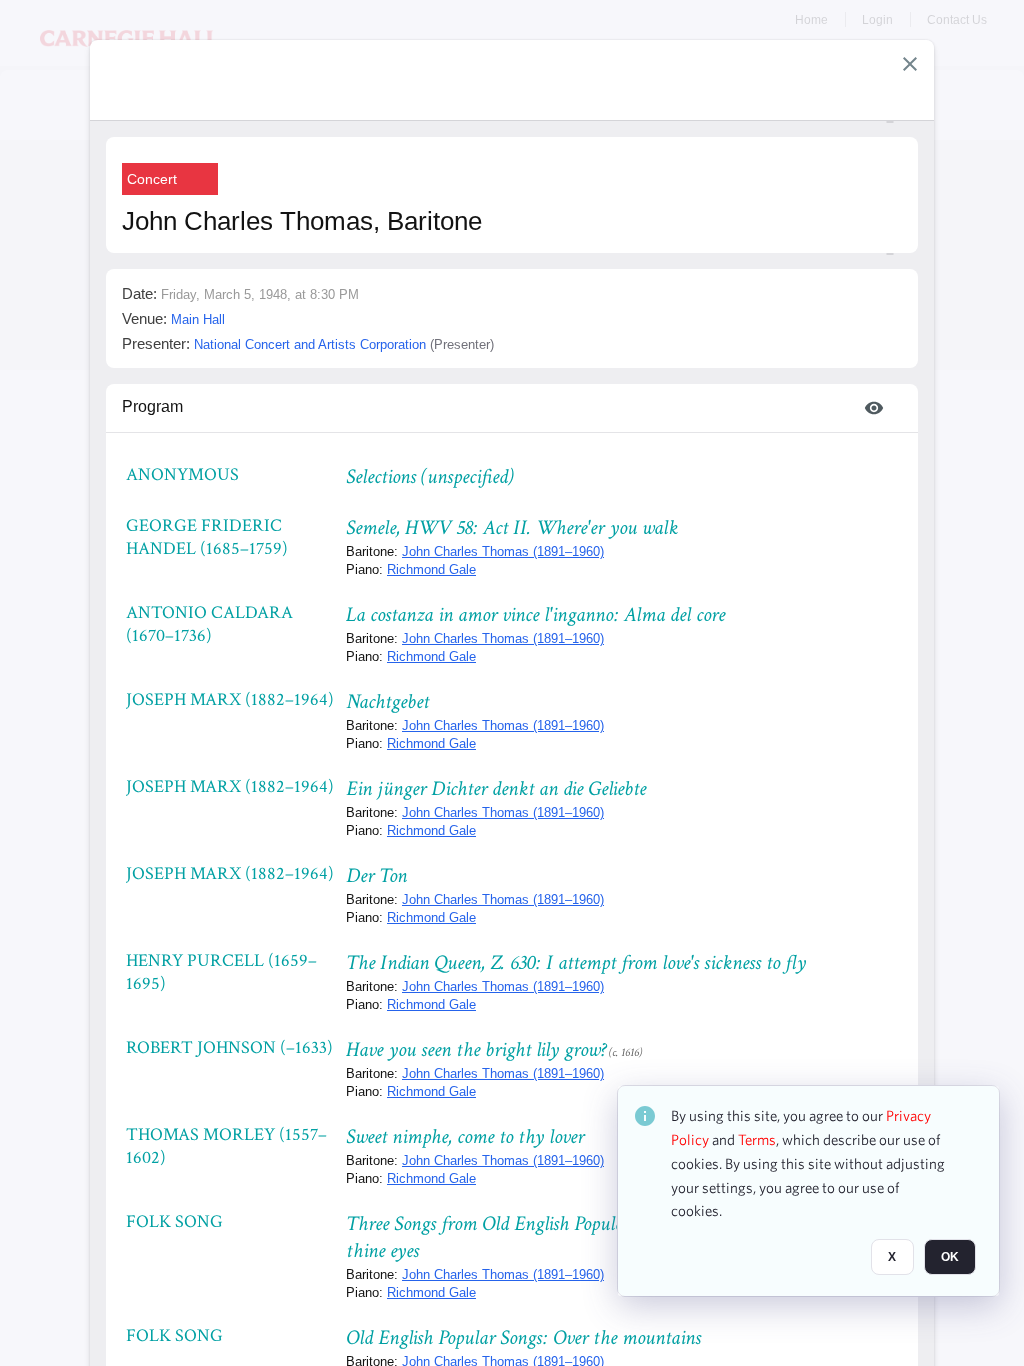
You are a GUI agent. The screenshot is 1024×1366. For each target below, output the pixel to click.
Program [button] (152, 406)
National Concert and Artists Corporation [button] (310, 344)
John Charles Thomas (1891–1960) (503, 551)
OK (950, 1257)
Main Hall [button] (198, 319)
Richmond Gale (431, 569)
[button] (910, 64)
